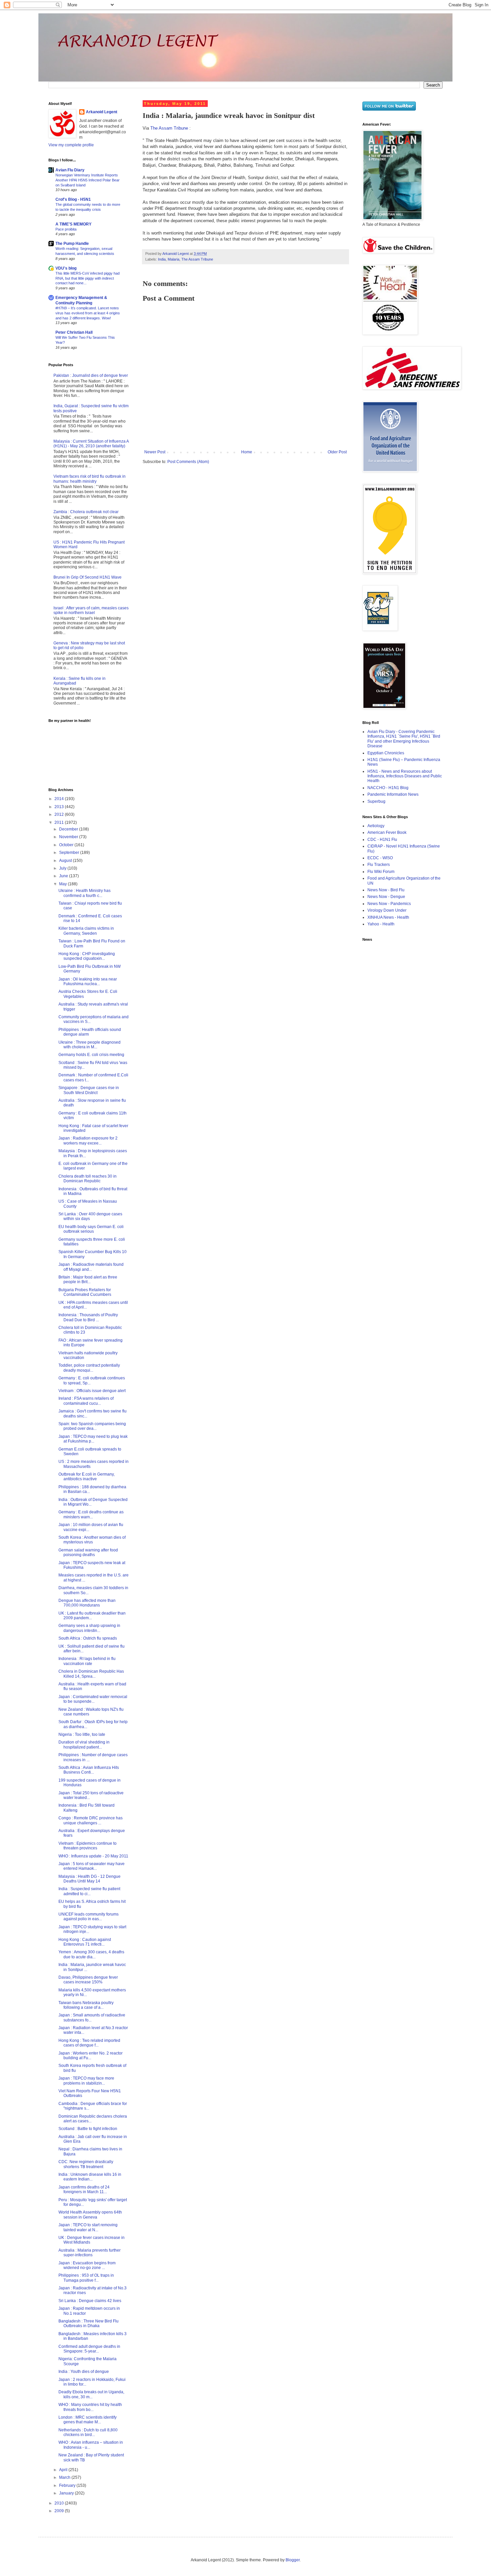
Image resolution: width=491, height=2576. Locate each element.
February (68, 2485)
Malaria (174, 259)
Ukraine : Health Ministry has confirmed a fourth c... (85, 893)
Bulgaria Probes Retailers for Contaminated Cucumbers (85, 1292)
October (67, 845)
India (162, 259)
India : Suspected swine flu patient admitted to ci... (89, 1891)
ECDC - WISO (380, 858)
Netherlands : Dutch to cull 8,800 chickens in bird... (88, 2432)
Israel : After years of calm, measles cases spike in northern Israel (91, 610)
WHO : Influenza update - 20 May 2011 (93, 1856)
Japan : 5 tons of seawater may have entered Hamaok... (92, 1866)
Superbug (376, 801)
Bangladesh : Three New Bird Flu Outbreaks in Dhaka (89, 2323)
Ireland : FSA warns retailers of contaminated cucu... (86, 1401)
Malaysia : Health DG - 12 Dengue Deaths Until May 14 (90, 1879)
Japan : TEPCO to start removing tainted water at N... (88, 2227)
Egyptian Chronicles (386, 753)
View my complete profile (71, 145)
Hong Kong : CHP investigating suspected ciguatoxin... (87, 956)
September (70, 853)
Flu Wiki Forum (381, 872)
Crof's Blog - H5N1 (73, 199)
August (66, 861)
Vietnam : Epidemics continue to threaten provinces (88, 1846)
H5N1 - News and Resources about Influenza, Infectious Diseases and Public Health (405, 776)
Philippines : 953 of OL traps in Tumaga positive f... (86, 2278)
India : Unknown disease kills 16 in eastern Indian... (90, 2177)
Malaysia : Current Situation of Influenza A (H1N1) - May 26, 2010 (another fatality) (91, 444)
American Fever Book (387, 832)
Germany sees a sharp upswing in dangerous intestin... (89, 1628)
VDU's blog (66, 268)
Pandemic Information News (393, 794)
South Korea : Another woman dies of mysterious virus (92, 1540)
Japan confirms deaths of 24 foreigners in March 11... (84, 2189)
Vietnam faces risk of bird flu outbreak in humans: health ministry (90, 479)
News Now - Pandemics (389, 904)
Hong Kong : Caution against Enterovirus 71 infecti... (85, 1942)
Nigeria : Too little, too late (82, 1734)
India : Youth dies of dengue (84, 2372)
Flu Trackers (379, 865)
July (63, 868)
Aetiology (376, 826)
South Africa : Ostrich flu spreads (88, 1638)
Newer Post (155, 452)
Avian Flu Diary (70, 170)
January (67, 2493)
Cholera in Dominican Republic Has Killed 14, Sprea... (91, 1674)
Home (247, 452)
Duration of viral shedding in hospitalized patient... (84, 1745)
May (63, 884)
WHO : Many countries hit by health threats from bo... (90, 2407)
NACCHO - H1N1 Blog (388, 788)
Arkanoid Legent (176, 254)
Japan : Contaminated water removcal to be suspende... (93, 1699)
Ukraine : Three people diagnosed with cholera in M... (90, 1045)
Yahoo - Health (381, 924)
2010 (60, 2503)
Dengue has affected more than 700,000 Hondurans (87, 1603)
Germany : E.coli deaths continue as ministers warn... (91, 1514)
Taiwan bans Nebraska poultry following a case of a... (86, 2005)
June (64, 876)
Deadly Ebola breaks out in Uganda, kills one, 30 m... (91, 2394)
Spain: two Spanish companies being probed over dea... (92, 1426)
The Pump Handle (72, 244)
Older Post (337, 452)
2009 (60, 2511)
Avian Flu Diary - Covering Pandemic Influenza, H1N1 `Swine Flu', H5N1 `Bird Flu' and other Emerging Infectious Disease (404, 739)
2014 (60, 799)
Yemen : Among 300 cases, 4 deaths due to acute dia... (91, 1954)
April (64, 2470)
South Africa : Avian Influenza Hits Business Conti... (89, 1770)
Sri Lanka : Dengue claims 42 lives (90, 2301)
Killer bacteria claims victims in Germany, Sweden (86, 931)
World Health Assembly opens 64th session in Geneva (90, 2215)
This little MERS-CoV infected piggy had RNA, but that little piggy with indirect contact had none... (88, 278)
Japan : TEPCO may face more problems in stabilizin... (86, 2081)
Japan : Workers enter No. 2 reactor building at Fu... (91, 2056)
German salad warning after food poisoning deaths (88, 1552)
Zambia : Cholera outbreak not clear (86, 512)
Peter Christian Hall (74, 332)
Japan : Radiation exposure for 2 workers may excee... (88, 1141)
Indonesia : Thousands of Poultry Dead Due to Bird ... (88, 1317)
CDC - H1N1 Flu (382, 840)
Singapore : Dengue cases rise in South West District (89, 1090)
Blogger (293, 2560)
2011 (60, 822)
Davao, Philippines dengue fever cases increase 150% (88, 1980)
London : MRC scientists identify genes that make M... (88, 2420)
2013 (60, 807)
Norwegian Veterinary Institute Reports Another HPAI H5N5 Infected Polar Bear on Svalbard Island (88, 180)
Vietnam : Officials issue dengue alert (92, 1391)
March (65, 2477)
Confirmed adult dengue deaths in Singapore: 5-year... (89, 2349)
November (69, 837)
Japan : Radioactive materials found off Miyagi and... (91, 1267)
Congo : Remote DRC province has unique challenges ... (91, 1820)
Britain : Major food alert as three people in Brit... (88, 1279)
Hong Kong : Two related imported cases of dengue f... (89, 2043)
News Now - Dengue (386, 897)
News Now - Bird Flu (386, 890)
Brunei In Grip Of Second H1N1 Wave (88, 577)
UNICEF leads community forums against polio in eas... (89, 1917)
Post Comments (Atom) (188, 462)
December (69, 829)
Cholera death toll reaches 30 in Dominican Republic (88, 1179)
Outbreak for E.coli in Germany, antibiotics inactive (87, 1477)
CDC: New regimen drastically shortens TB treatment (86, 2164)
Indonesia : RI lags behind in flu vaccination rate (87, 1661)
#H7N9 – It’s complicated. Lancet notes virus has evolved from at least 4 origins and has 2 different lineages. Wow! (88, 313)
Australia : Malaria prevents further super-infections (90, 2253)
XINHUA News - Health (388, 917)
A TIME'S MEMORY (73, 224)
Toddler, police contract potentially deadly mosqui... (89, 1368)
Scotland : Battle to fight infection (88, 2129)
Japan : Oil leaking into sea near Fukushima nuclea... (88, 981)
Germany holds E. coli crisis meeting (91, 1055)
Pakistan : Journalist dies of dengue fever (91, 375)
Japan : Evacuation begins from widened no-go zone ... (87, 2265)
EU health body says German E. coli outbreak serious (91, 1229)
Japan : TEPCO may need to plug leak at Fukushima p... (93, 1439)
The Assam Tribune (169, 128)
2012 (60, 814)
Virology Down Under (387, 910)
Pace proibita (66, 229)
